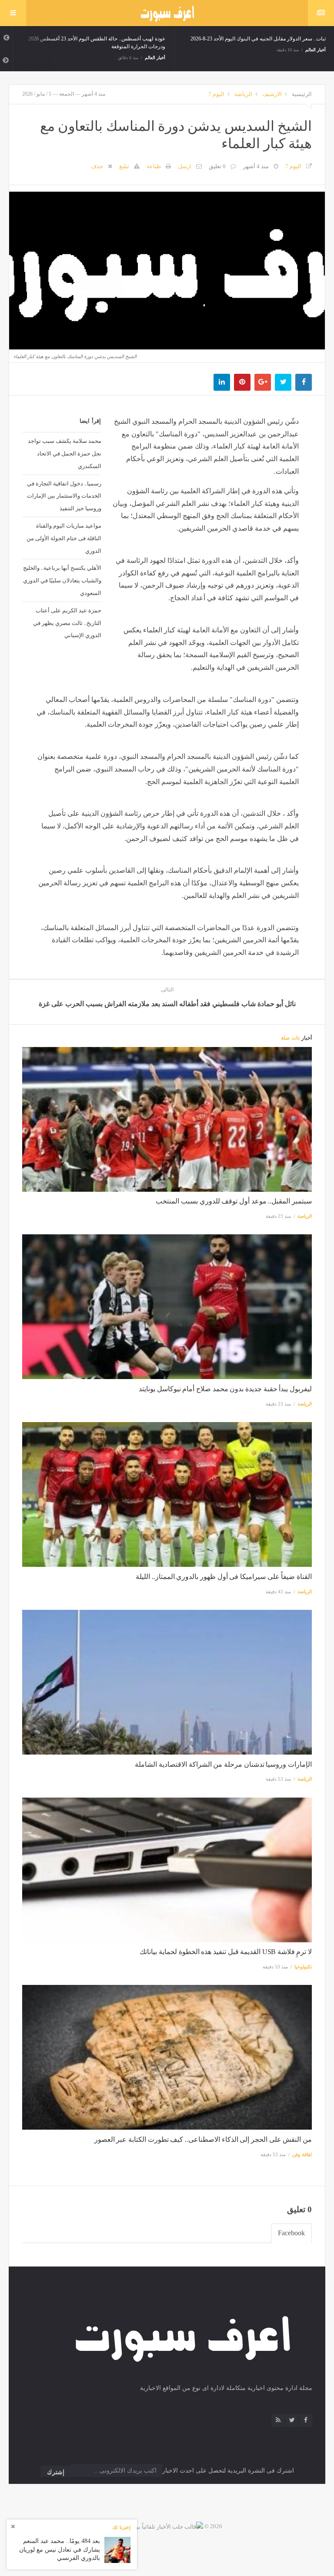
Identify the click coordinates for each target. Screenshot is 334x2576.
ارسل (185, 166)
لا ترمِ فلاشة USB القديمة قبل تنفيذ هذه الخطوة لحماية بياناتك (226, 1952)
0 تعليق (217, 166)
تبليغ (124, 166)
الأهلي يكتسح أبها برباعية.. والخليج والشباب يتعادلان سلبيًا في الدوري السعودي (62, 580)
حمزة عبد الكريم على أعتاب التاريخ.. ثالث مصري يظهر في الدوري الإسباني (67, 623)
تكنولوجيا (303, 1967)
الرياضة (243, 94)
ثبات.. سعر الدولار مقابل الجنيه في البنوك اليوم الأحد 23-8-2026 (258, 39)
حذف (97, 166)
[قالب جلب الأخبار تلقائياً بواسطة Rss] (157, 2526)
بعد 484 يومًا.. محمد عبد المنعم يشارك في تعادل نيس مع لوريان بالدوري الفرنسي (60, 2549)
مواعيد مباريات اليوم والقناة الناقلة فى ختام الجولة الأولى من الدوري (64, 538)
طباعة (154, 166)
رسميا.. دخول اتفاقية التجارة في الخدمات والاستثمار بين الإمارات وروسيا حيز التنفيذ (64, 496)
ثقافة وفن (302, 2154)
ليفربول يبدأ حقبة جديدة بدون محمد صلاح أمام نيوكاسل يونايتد (225, 1389)
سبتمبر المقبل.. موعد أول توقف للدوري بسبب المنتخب (234, 1201)
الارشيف (272, 94)
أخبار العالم (155, 58)
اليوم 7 (216, 94)
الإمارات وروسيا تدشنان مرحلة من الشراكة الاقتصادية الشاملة (223, 1764)
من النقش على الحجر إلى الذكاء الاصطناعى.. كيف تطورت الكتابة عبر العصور (203, 2139)
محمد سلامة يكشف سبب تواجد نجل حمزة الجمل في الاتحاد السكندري (65, 453)
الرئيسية (302, 94)
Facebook (291, 2233)
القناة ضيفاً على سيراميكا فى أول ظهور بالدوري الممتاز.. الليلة (224, 1577)
